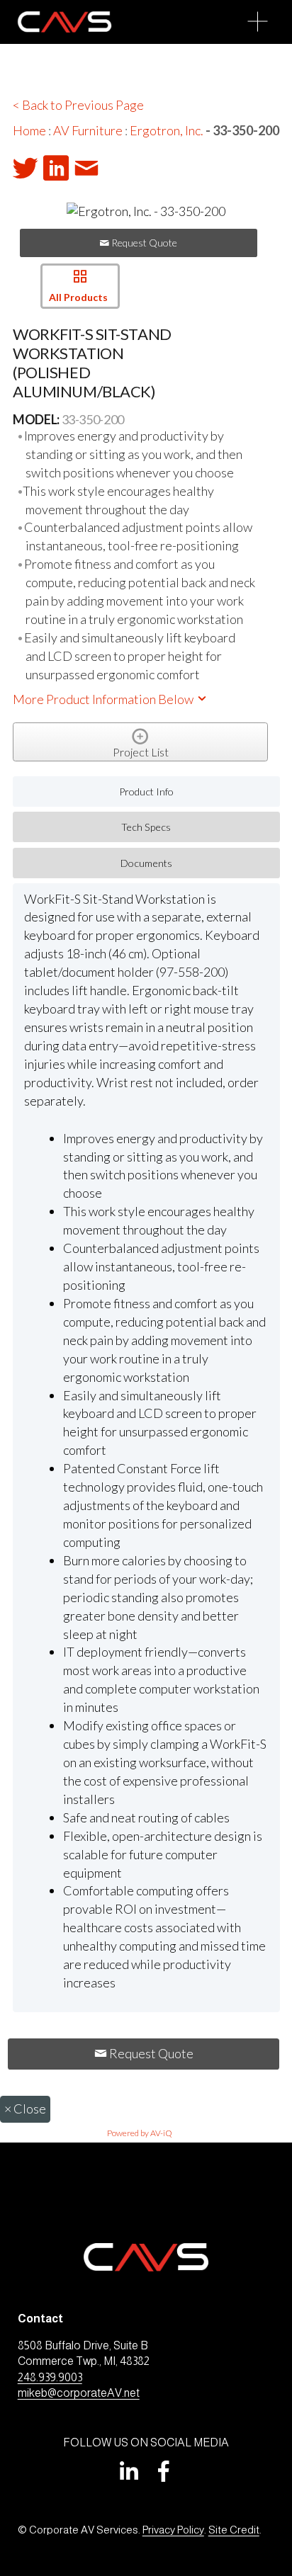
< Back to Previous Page (78, 105)
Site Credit (234, 2530)
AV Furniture (88, 130)
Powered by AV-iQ (140, 2133)
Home (29, 130)
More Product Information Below (104, 699)
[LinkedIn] (128, 2471)
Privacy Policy (173, 2530)
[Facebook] (164, 2471)
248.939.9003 (50, 2377)
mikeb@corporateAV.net (79, 2393)
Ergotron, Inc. (167, 130)
